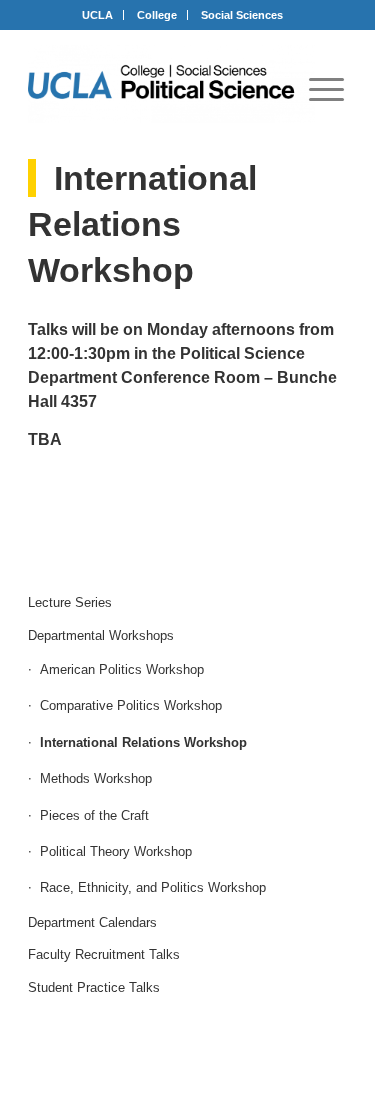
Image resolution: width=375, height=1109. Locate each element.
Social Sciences (242, 15)
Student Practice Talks (94, 987)
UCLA (97, 15)
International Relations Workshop (143, 742)
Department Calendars (92, 922)
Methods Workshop (96, 778)
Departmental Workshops (101, 635)
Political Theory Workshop (116, 851)
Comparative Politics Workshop (131, 705)
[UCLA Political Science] (171, 84)
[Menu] (326, 89)
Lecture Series (70, 602)
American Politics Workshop (122, 669)
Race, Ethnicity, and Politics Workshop (153, 887)
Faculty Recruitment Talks (104, 954)
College (157, 15)
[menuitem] (326, 89)
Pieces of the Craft (94, 815)
